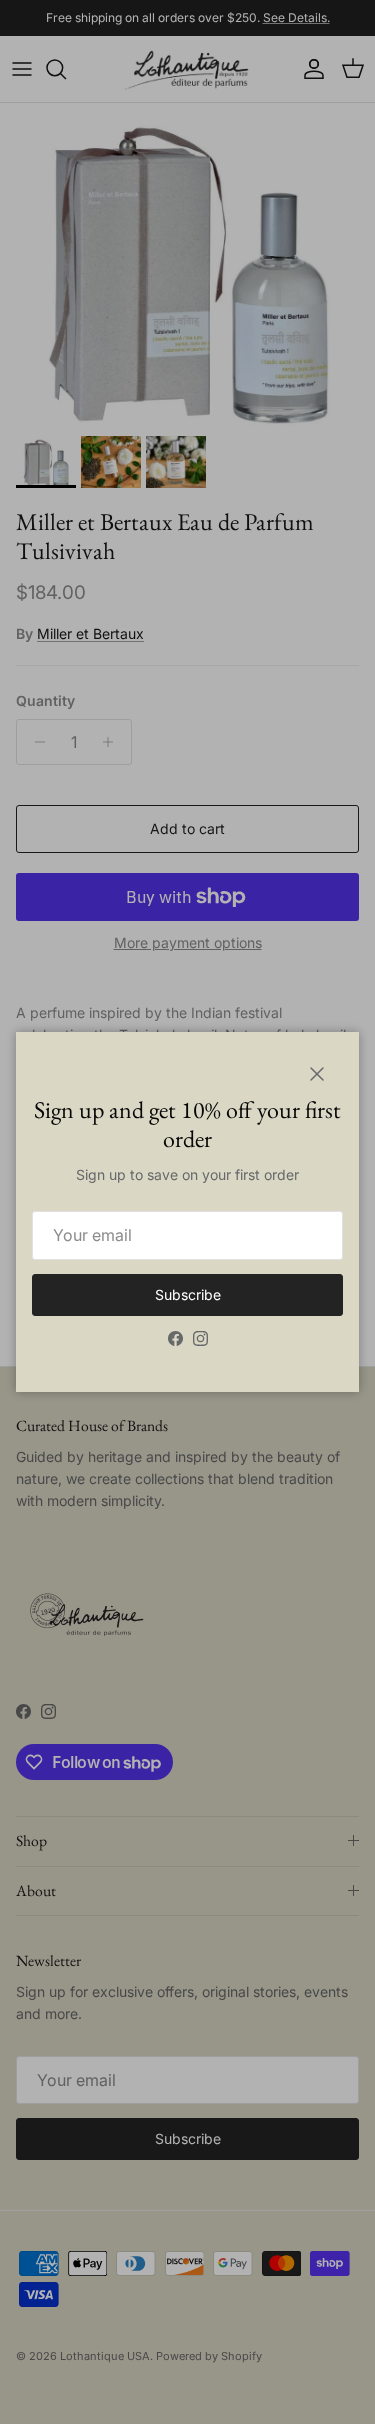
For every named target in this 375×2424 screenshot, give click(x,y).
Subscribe (188, 1294)
